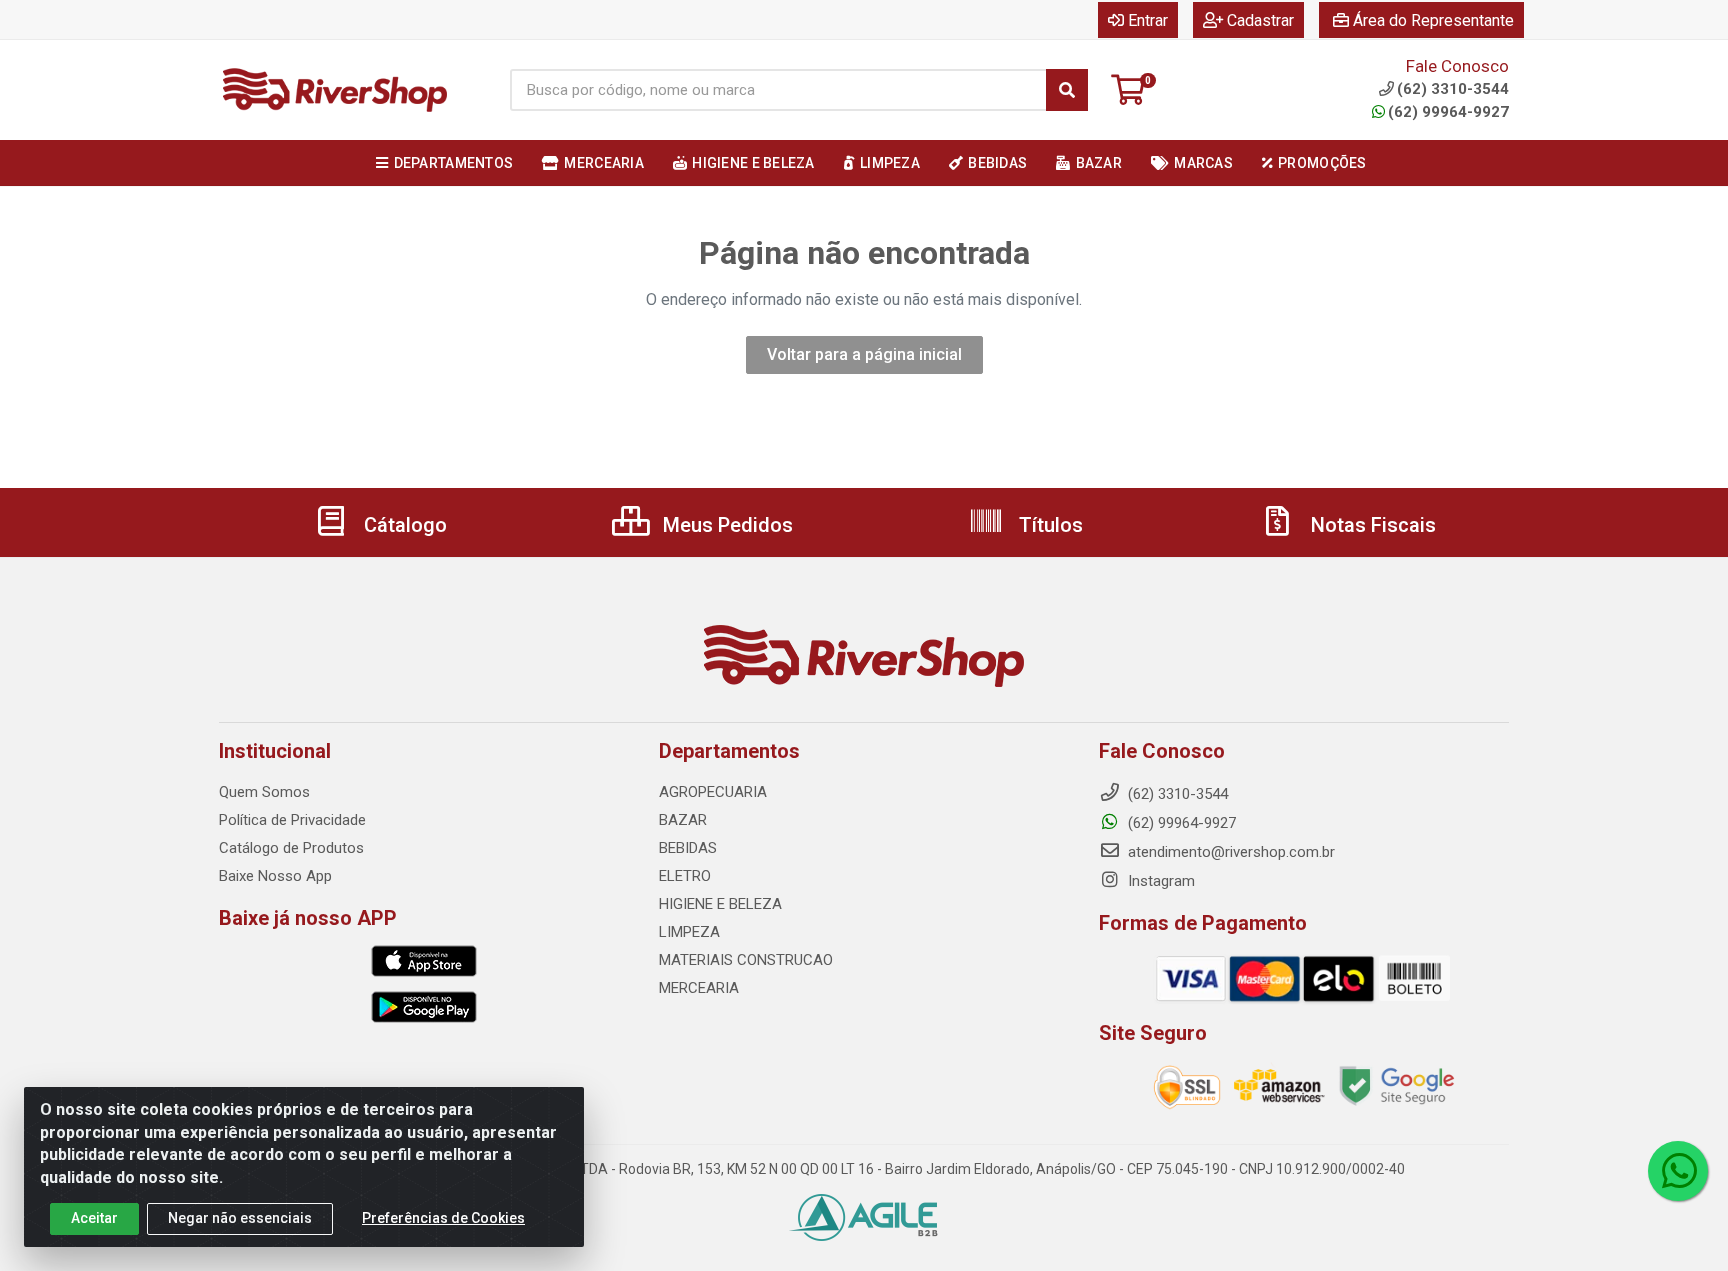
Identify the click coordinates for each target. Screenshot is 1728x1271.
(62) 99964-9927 (1448, 112)
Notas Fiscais (1371, 525)
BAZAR (683, 820)
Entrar (1148, 20)
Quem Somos (264, 792)
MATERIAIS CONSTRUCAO (746, 960)
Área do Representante (1433, 20)
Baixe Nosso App (275, 876)
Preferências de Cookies (443, 1218)
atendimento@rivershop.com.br (1229, 852)
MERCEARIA (699, 988)
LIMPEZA (689, 932)
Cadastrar (1260, 20)
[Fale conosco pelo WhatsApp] (1678, 1171)
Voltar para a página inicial (864, 354)
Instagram (1159, 881)
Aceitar (94, 1218)
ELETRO (685, 876)
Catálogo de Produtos (291, 848)
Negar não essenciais (240, 1218)
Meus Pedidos (725, 525)
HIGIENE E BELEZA (720, 904)
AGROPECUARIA (713, 792)
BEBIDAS (688, 848)
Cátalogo (403, 525)
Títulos (1048, 525)
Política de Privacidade (292, 820)
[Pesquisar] (1067, 90)
